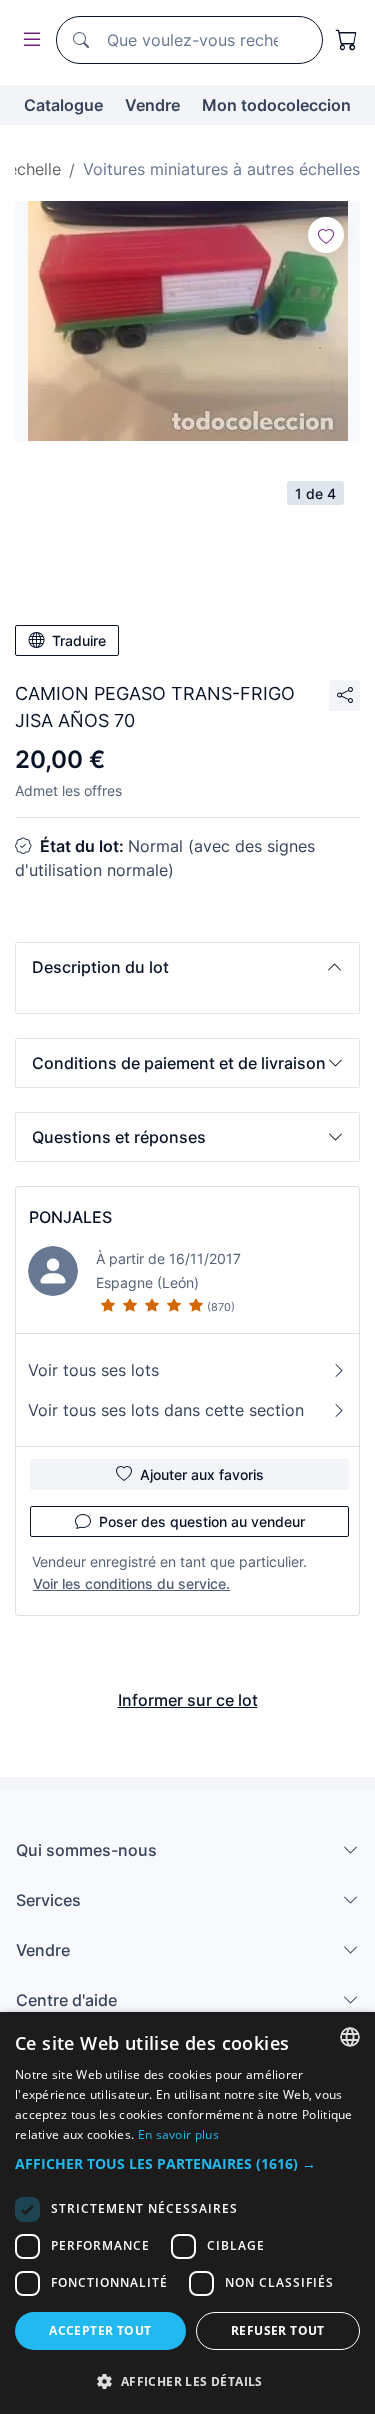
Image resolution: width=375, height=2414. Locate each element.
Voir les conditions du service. (131, 1583)
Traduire (79, 640)
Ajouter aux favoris (202, 1474)
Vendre (152, 105)
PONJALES (70, 1217)
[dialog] (187, 2213)
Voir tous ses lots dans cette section (166, 1410)
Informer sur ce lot (188, 1700)
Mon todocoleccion (276, 105)
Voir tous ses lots (93, 1370)
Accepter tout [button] (100, 2330)
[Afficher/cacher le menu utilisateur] (28, 40)
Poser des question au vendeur (202, 1521)
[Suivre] (326, 235)
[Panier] (347, 40)
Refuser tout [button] (278, 2330)
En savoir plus (178, 2134)
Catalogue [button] (63, 105)
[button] (187, 967)
